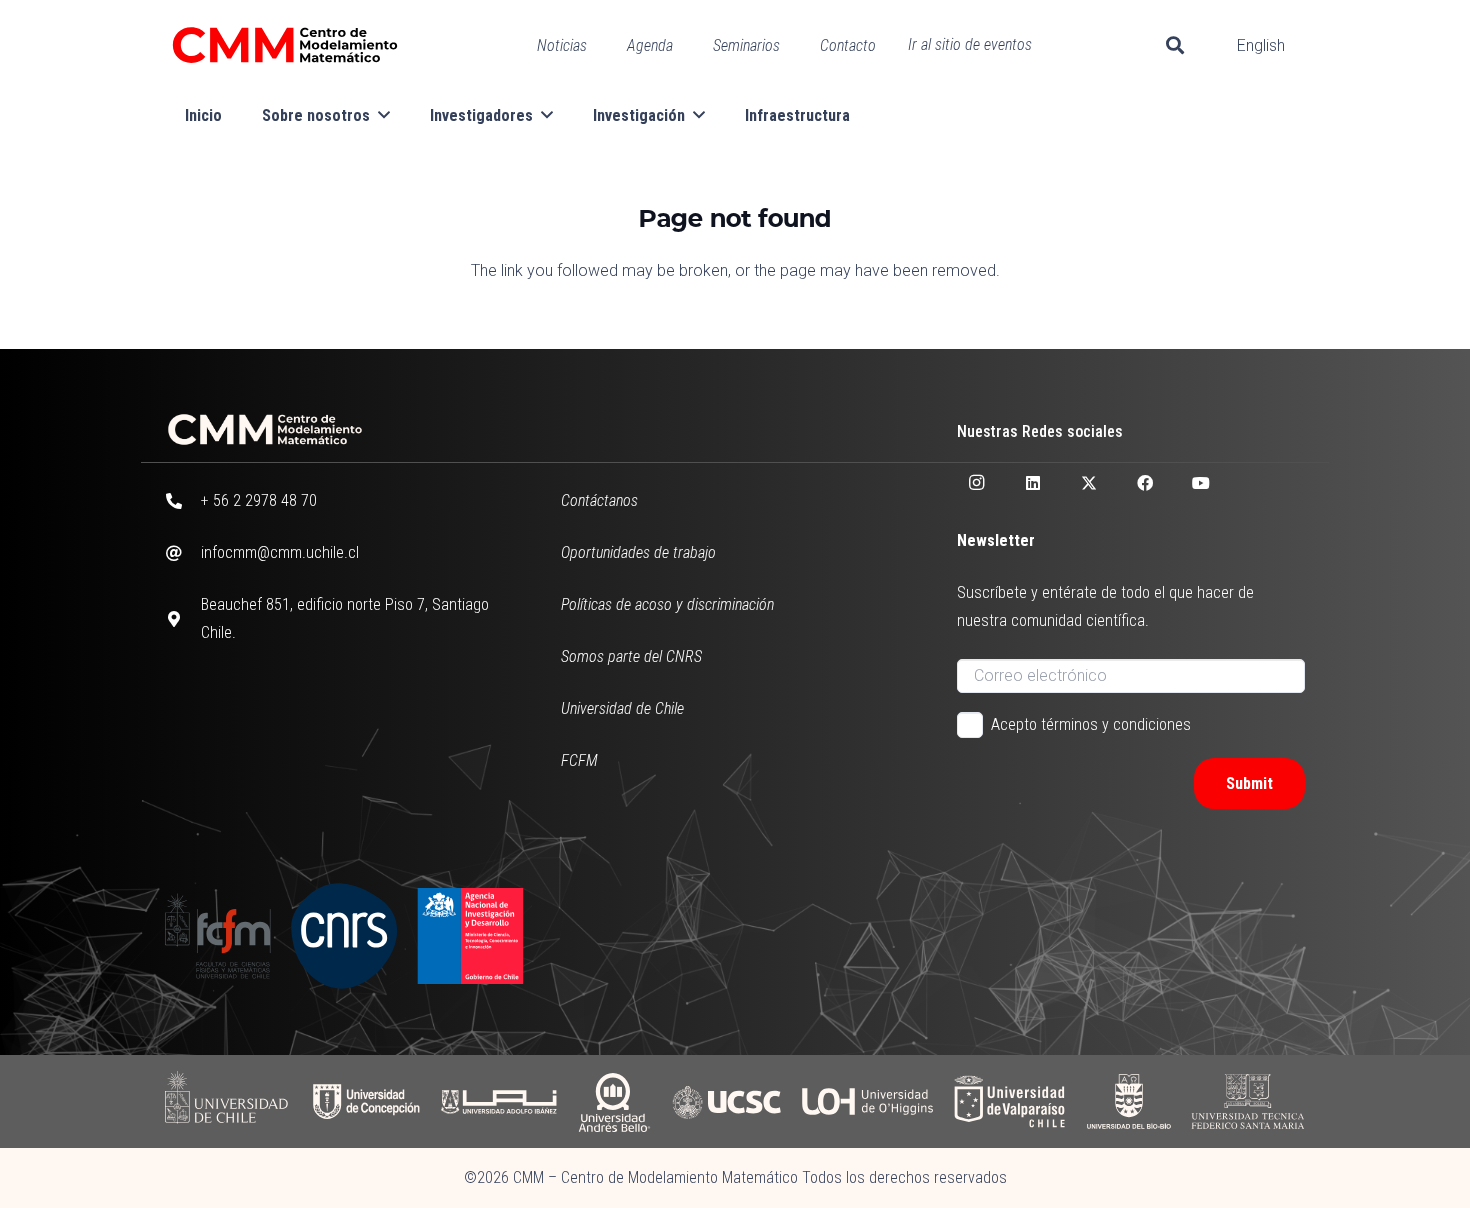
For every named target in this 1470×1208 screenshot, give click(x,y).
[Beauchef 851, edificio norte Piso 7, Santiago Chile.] (183, 619)
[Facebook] (1145, 483)
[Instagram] (977, 483)
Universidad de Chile (622, 708)
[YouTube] (1201, 483)
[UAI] (499, 1101)
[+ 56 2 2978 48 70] (183, 501)
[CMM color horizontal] (285, 45)
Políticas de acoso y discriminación (667, 604)
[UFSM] (1248, 1101)
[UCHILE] (228, 1101)
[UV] (1009, 1101)
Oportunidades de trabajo (638, 552)
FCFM (579, 760)
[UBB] (1129, 1101)
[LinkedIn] (1033, 483)
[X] (1089, 483)
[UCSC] (726, 1101)
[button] (1175, 45)
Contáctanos (599, 500)
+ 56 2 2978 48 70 (259, 500)
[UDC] (365, 1101)
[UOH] (867, 1101)
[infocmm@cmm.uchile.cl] (183, 553)
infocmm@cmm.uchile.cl (280, 552)
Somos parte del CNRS (631, 656)
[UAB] (614, 1101)
